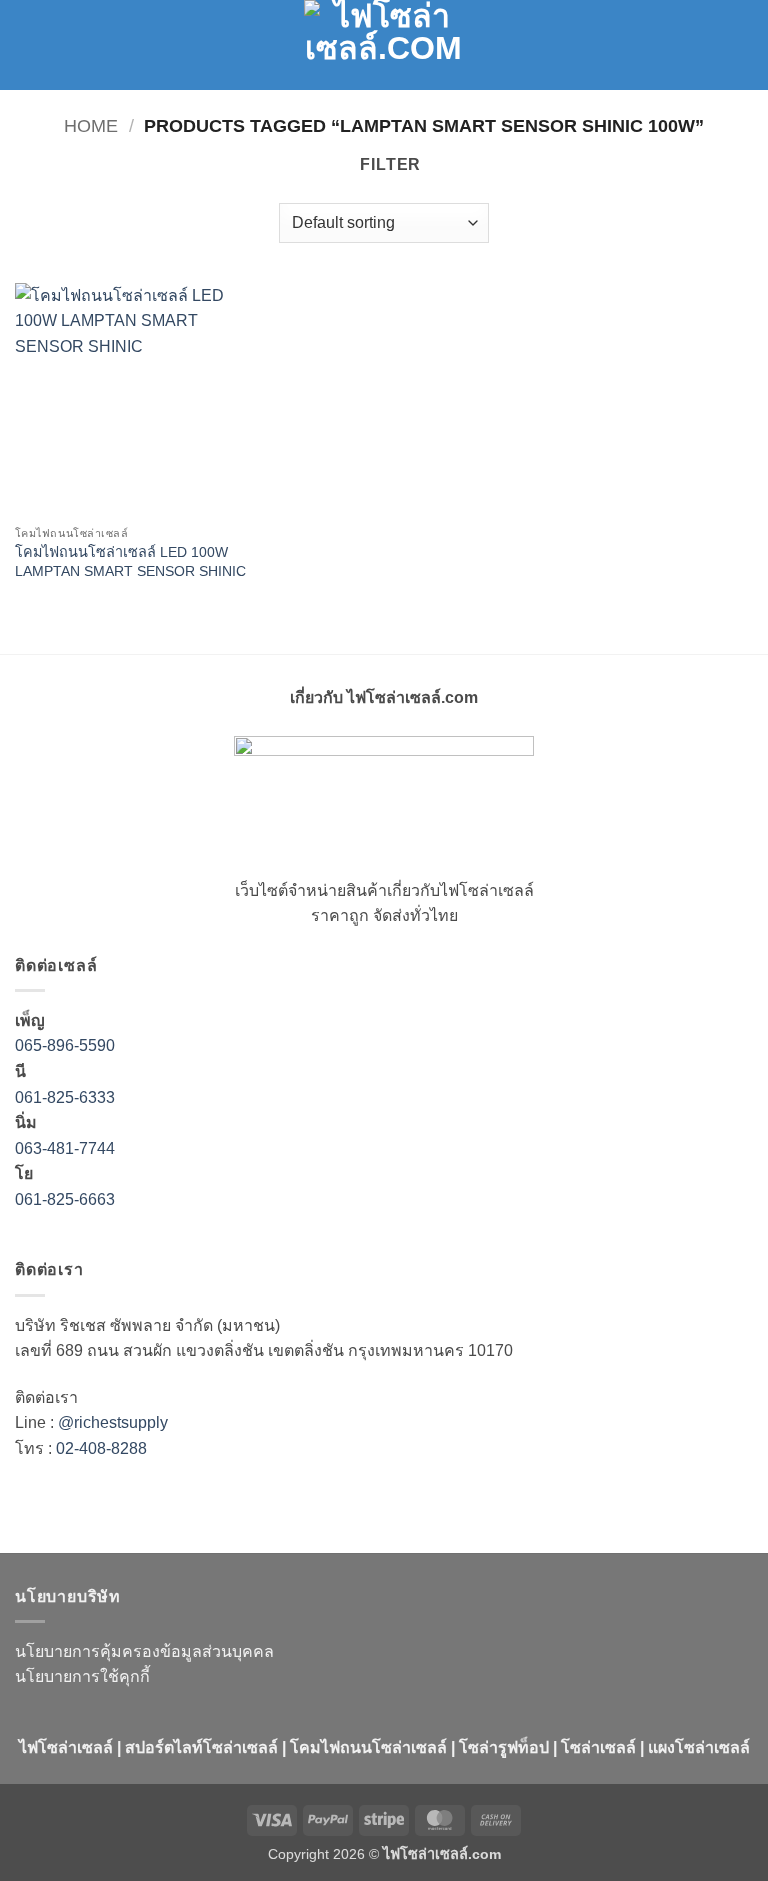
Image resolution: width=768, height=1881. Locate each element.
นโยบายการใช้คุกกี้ (82, 1676)
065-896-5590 (65, 1045)
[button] (27, 44)
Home (91, 125)
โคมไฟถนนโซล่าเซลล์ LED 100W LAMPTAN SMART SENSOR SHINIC (130, 561)
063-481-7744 (67, 1148)
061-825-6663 (65, 1199)
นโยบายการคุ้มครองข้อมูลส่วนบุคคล (144, 1651)
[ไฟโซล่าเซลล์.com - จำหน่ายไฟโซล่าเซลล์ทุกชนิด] (384, 45)
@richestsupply (113, 1422)
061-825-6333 (65, 1097)
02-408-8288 (101, 1448)
